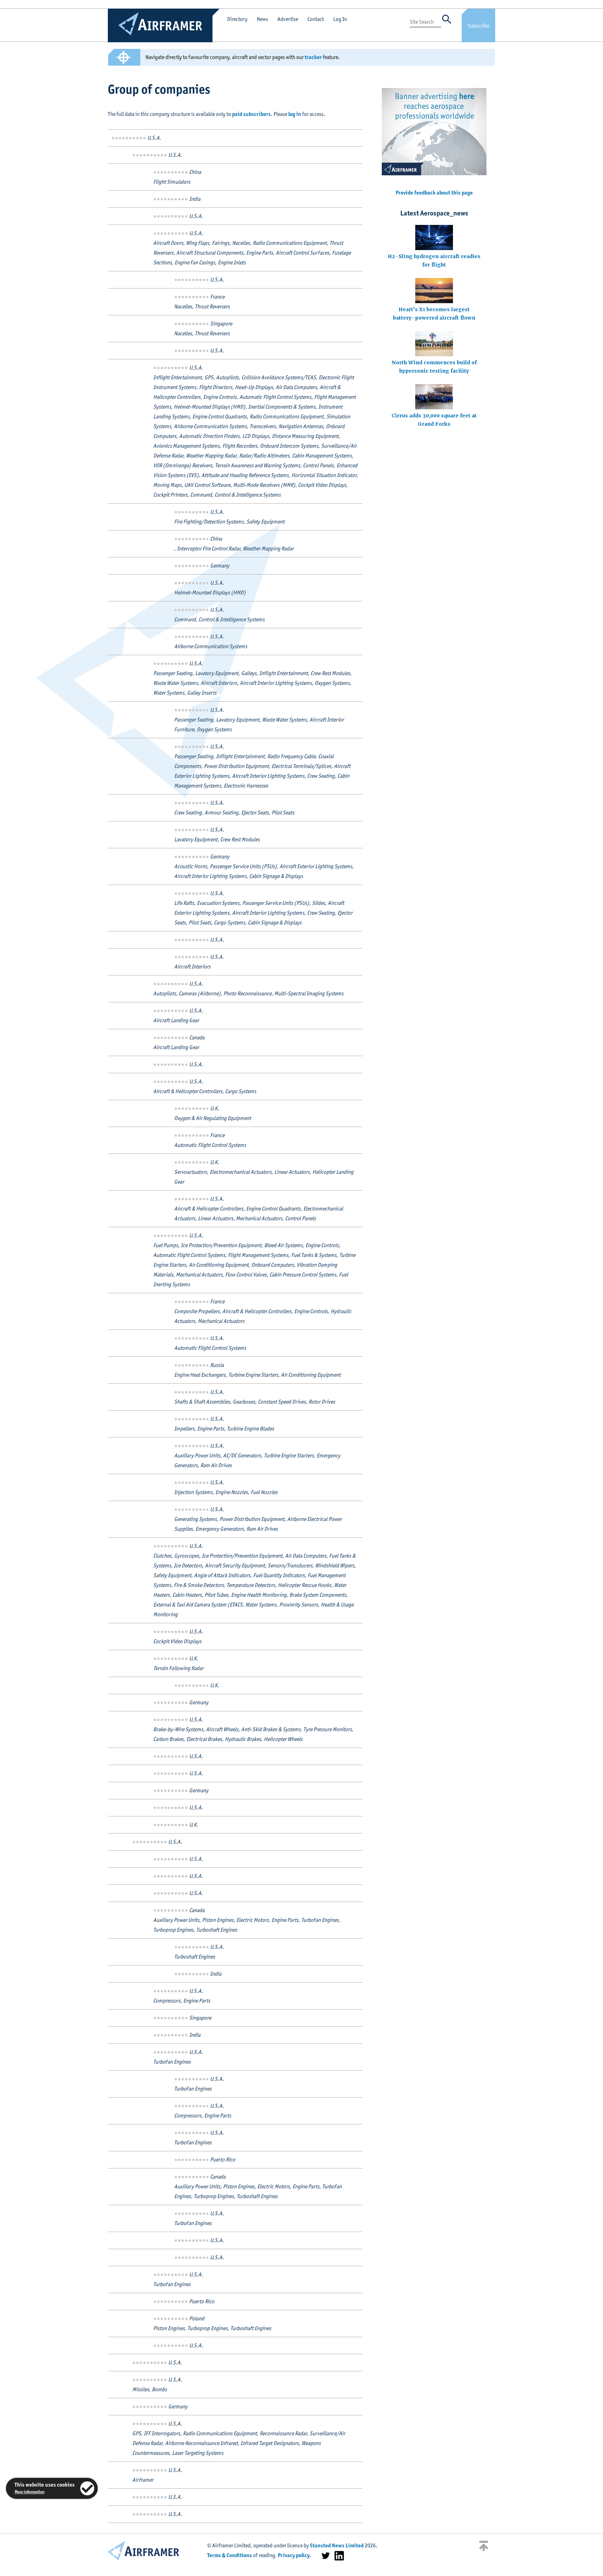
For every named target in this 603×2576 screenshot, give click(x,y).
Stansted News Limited (337, 2545)
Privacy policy (294, 2555)
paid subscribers (251, 114)
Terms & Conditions (230, 2555)
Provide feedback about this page (434, 193)
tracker (313, 57)
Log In (340, 19)
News (262, 19)
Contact (316, 19)
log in (295, 114)
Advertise (288, 19)
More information (29, 2492)
